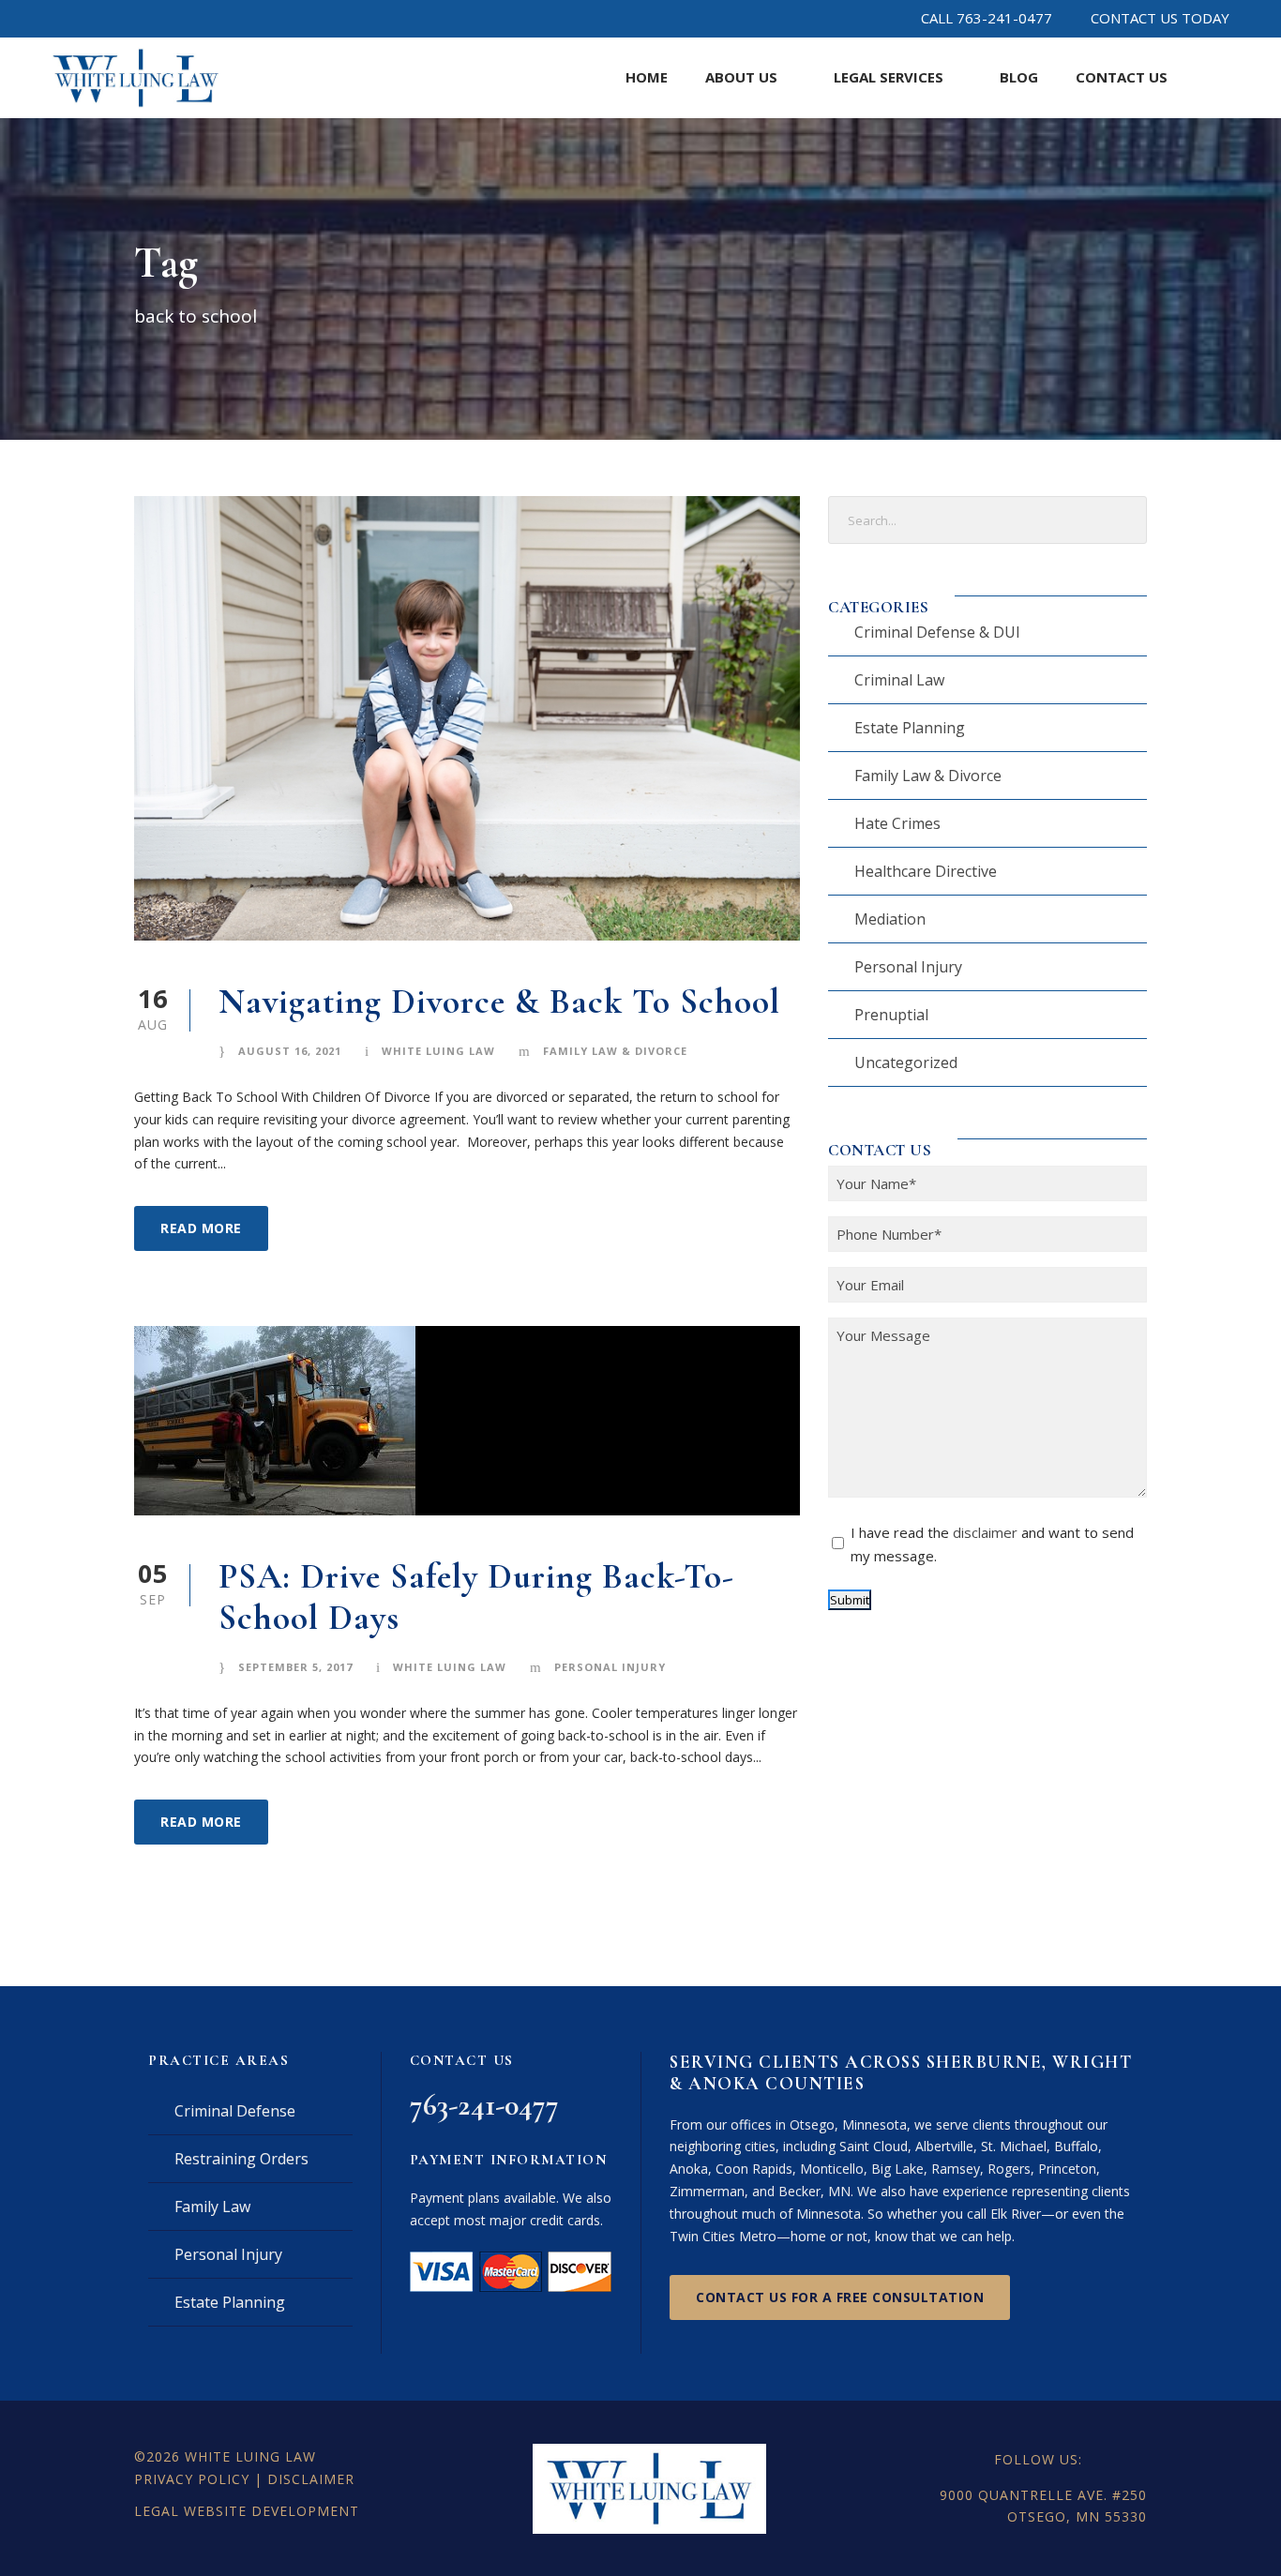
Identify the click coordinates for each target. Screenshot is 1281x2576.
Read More (201, 1228)
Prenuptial (891, 1015)
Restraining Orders (241, 2159)
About (741, 77)
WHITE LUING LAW (250, 2456)
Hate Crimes (897, 823)
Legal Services (889, 77)
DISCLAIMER (311, 2479)
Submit (850, 1600)
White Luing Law (438, 1051)
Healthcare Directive (926, 871)
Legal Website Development (247, 2511)
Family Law (212, 2207)
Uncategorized (906, 1062)
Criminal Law (899, 680)
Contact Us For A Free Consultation (840, 2297)
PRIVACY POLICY (192, 2479)
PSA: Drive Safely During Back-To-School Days (476, 1597)
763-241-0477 (484, 2105)
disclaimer (985, 1532)
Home (647, 77)
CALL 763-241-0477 (987, 18)
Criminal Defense (235, 2111)
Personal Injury (610, 1667)
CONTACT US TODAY (1160, 18)
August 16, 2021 (290, 1051)
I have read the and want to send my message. (992, 1544)
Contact (1122, 77)
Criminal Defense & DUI (937, 632)
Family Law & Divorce (615, 1051)
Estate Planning (910, 728)
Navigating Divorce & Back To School (499, 1002)
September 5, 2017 (295, 1667)
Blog (1019, 77)
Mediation (890, 919)
